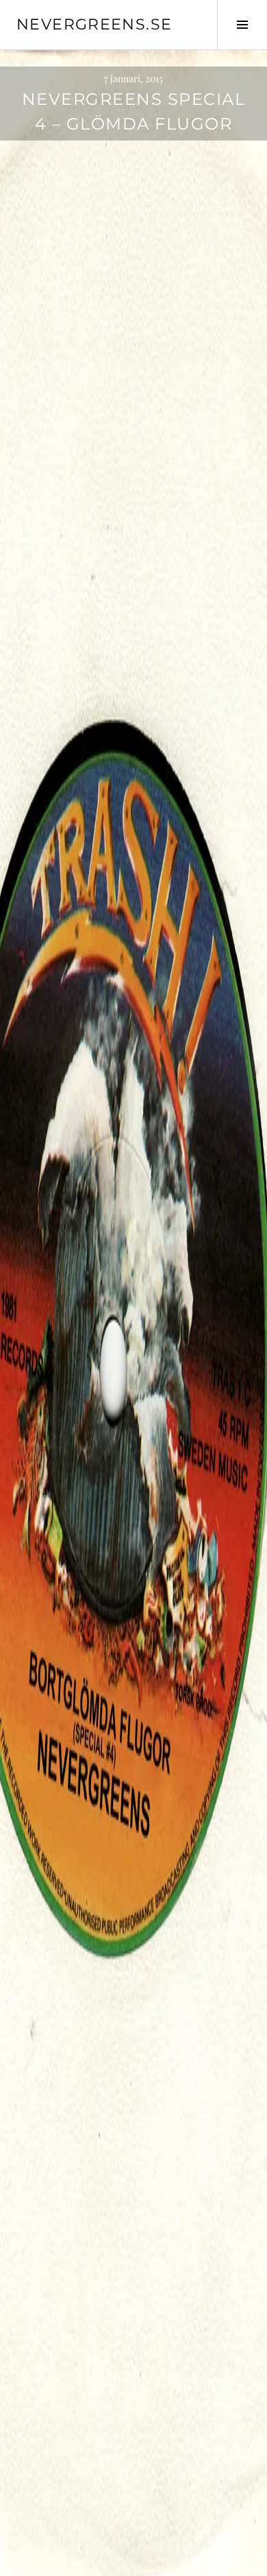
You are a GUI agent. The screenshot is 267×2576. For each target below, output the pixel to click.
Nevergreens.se (94, 24)
